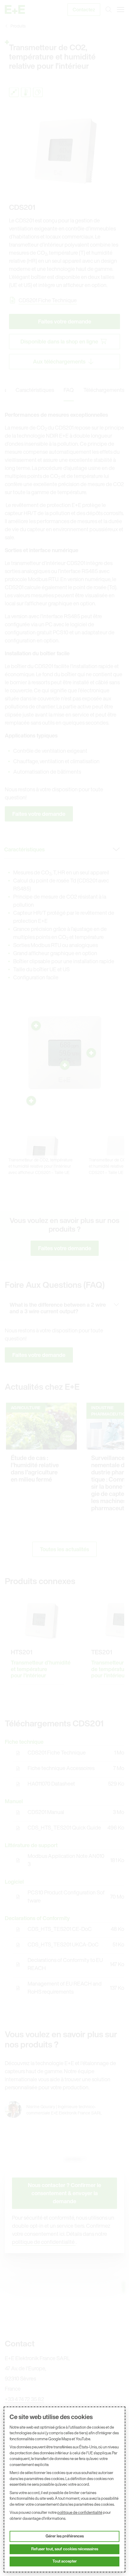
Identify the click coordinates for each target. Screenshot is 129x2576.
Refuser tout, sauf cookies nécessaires (65, 2549)
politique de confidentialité (80, 2512)
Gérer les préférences (65, 2536)
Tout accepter (65, 2561)
